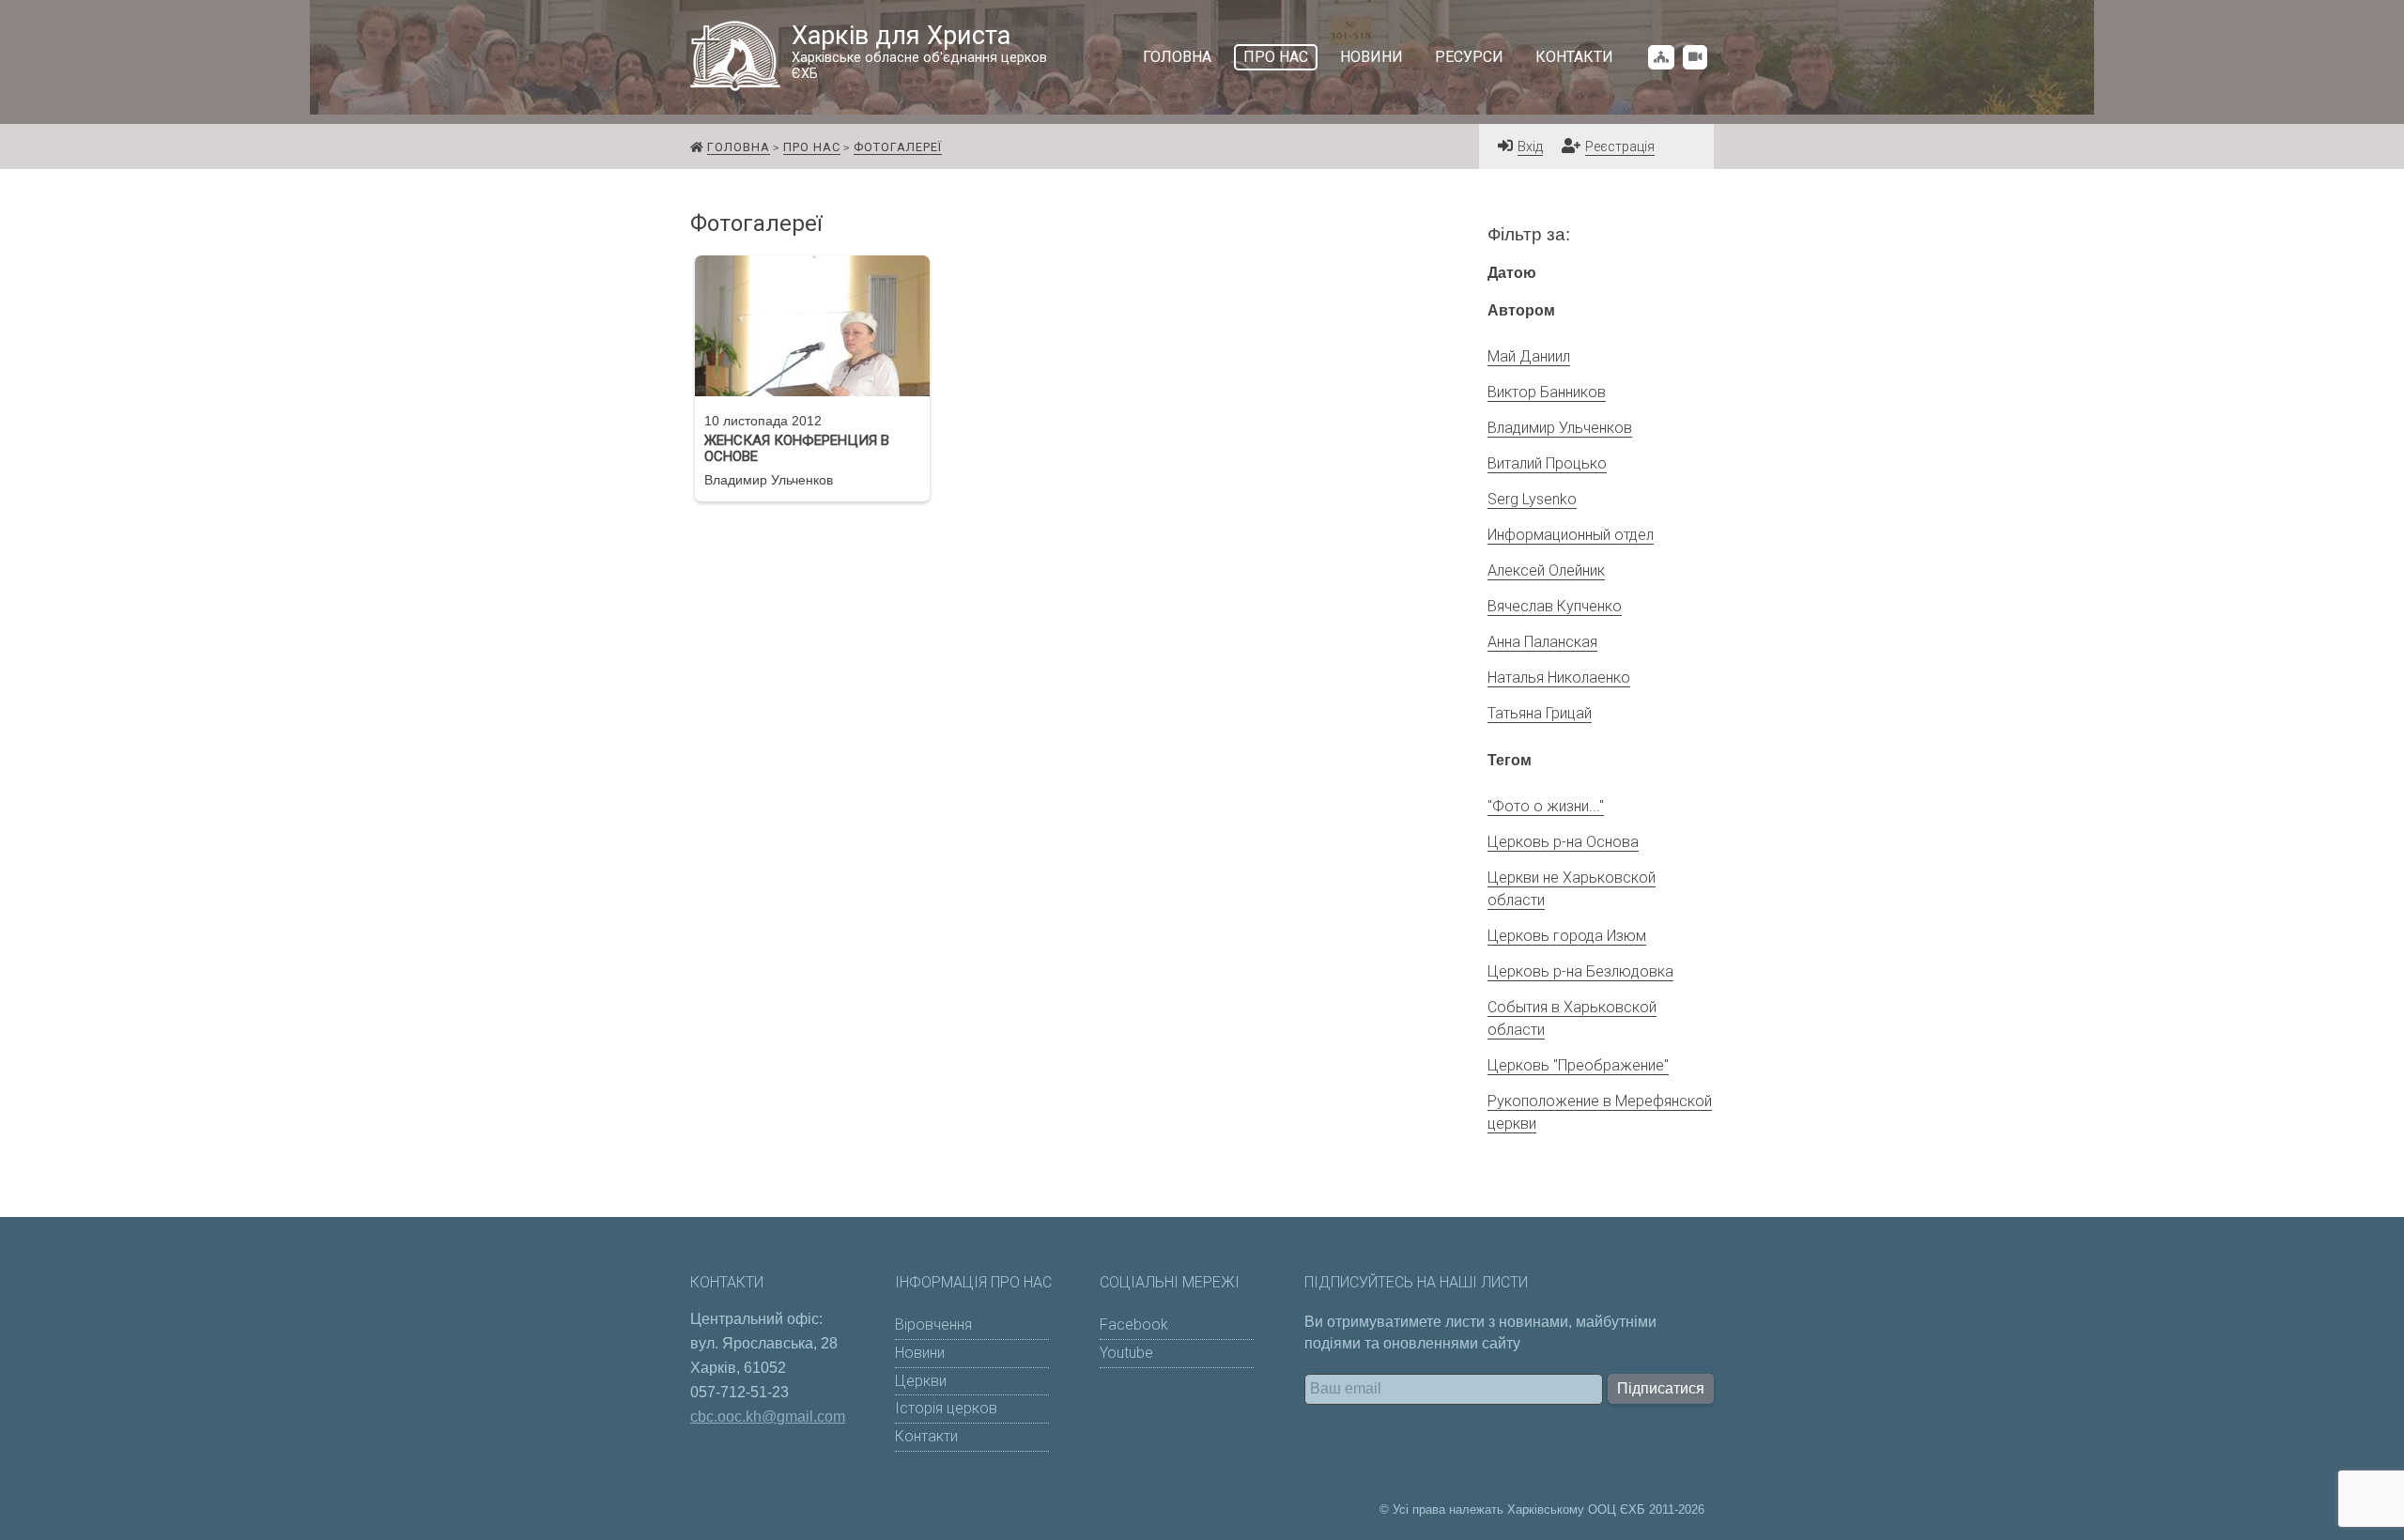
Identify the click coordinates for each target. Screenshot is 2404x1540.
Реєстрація (1620, 147)
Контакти (1574, 57)
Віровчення (933, 1324)
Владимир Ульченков (1560, 428)
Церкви (921, 1381)
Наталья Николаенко (1559, 678)
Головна (1177, 57)
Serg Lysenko (1532, 499)
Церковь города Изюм (1567, 936)
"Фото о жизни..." (1546, 806)
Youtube (1126, 1353)
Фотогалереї (898, 147)
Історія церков (946, 1408)
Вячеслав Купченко (1555, 606)
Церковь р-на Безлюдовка (1580, 971)
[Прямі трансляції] (1695, 57)
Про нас (1276, 57)
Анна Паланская (1542, 642)
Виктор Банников (1547, 392)
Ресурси (1469, 57)
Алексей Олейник (1546, 570)
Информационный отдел (1571, 535)
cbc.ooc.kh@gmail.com (768, 1417)
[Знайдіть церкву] (1661, 57)
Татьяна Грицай (1540, 713)
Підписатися (1661, 1388)
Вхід (1530, 147)
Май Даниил (1529, 356)
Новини (1372, 57)
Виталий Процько (1547, 463)
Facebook (1134, 1324)
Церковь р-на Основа (1563, 842)
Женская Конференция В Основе (797, 449)
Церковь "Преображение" (1578, 1065)
